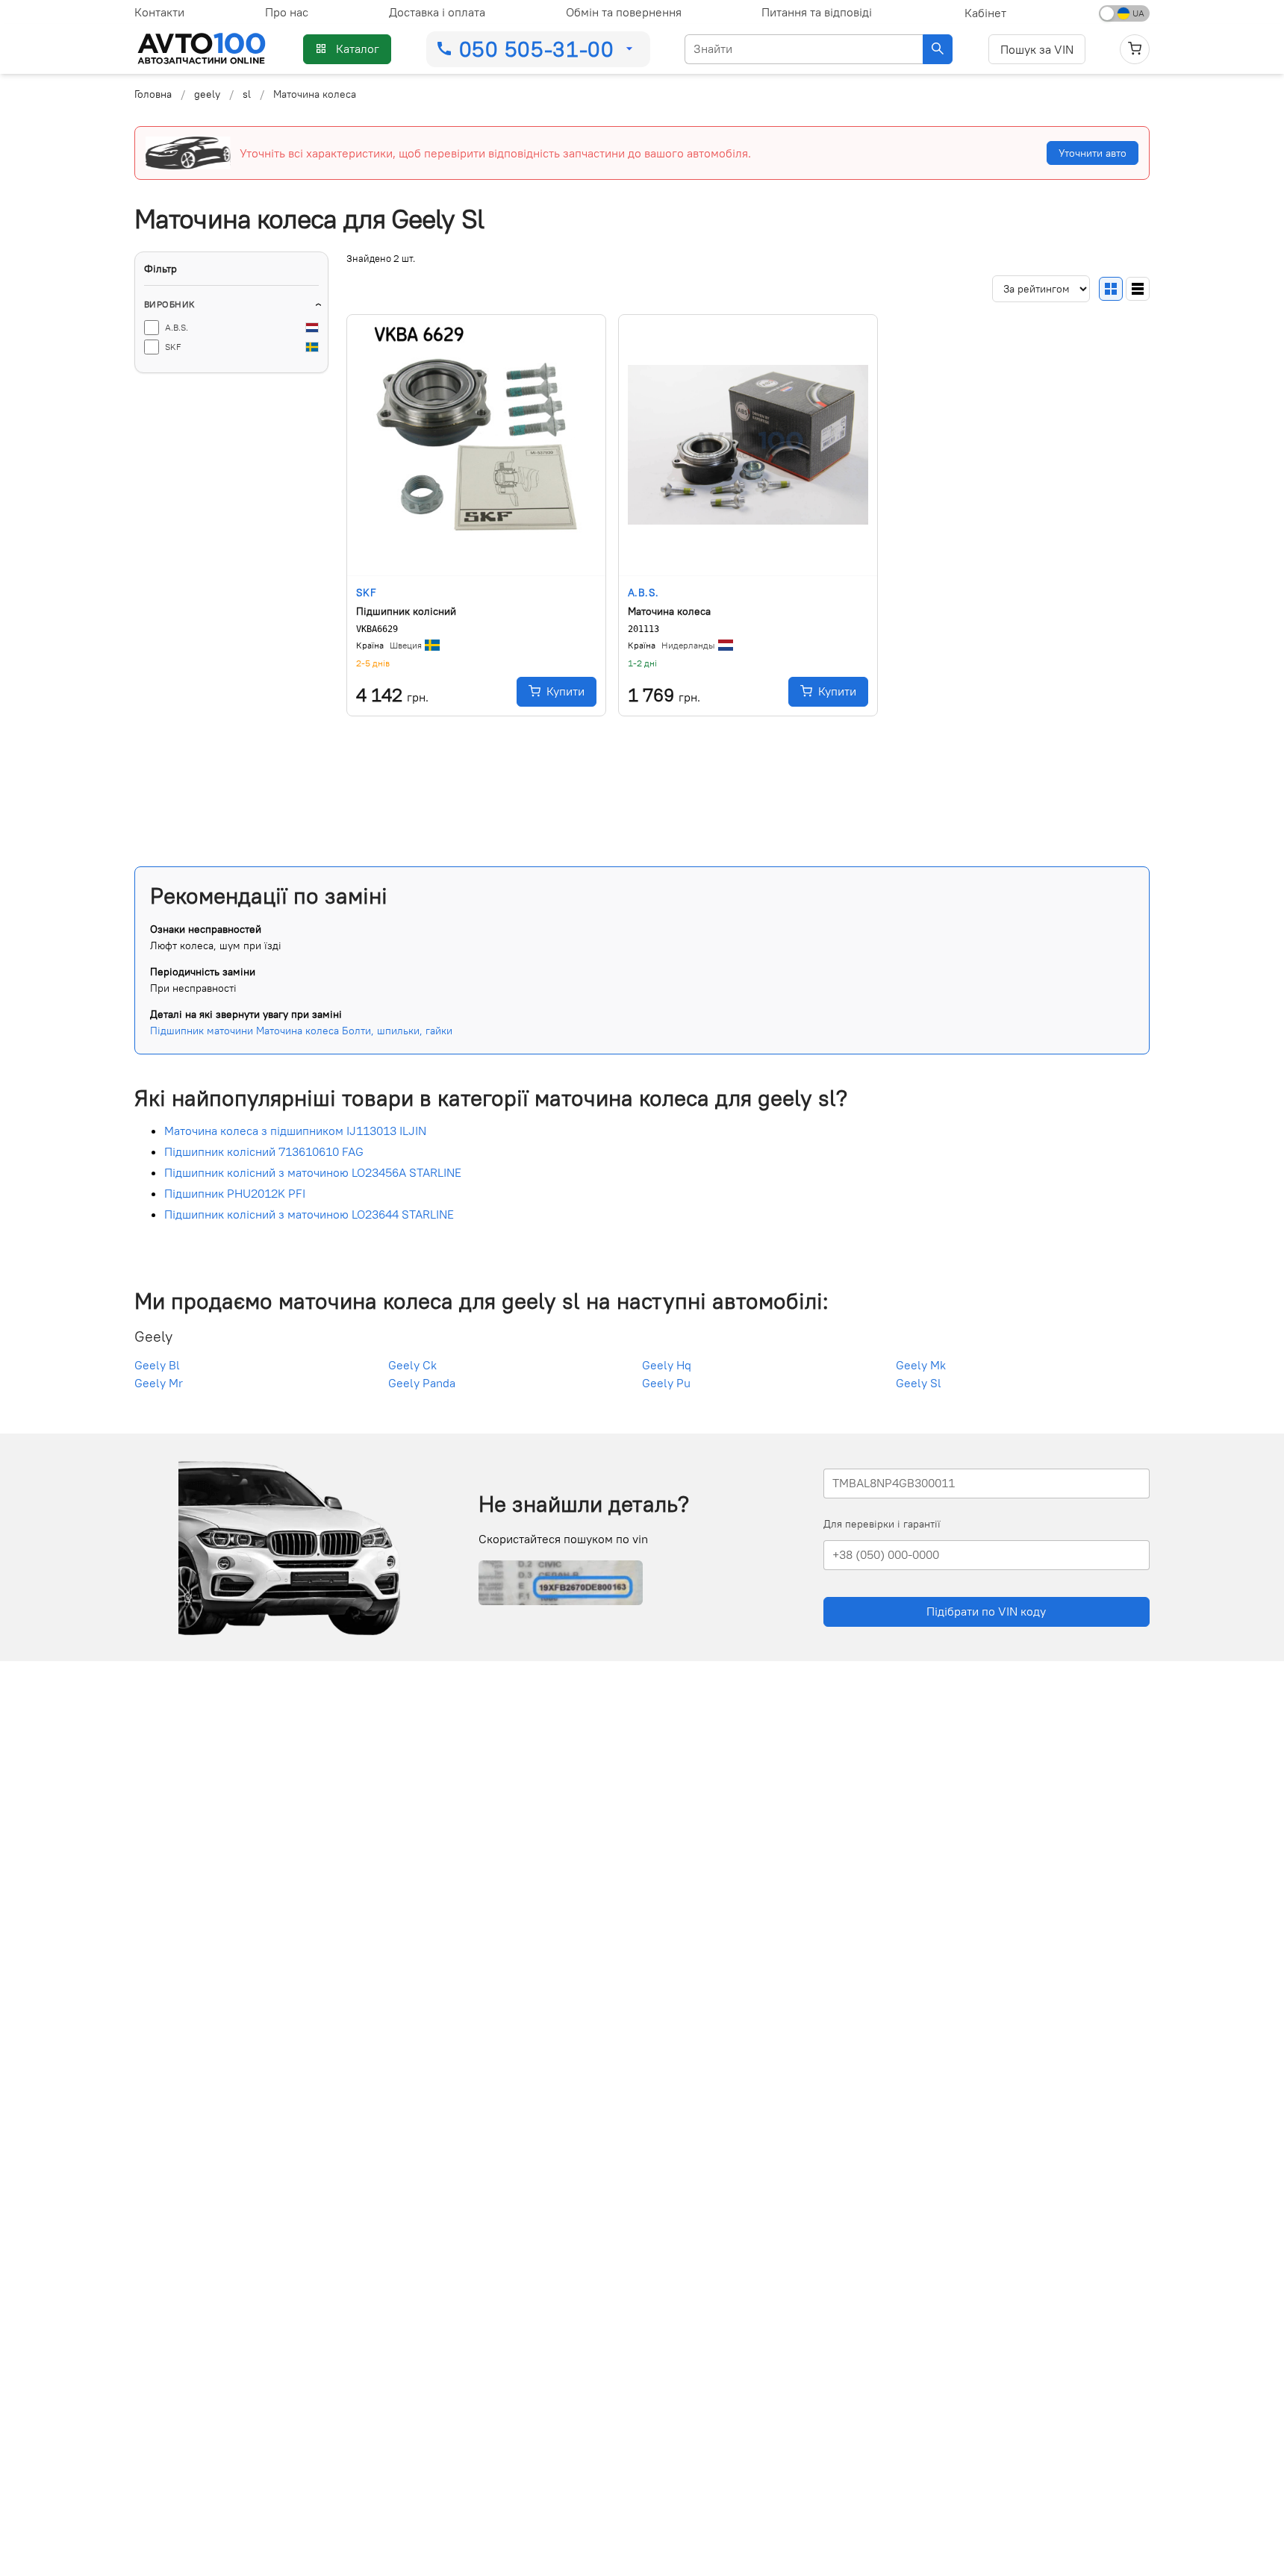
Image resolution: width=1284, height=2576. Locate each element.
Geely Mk (921, 1365)
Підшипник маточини (202, 1031)
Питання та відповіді (817, 12)
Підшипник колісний (406, 610)
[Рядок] (1138, 288)
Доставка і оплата (437, 12)
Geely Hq (667, 1365)
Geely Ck (412, 1365)
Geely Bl (157, 1365)
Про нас (287, 12)
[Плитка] (1111, 288)
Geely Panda (422, 1383)
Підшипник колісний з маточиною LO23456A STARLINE (313, 1172)
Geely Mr (159, 1383)
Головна (153, 94)
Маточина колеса (669, 610)
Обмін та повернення (624, 12)
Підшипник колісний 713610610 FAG (264, 1151)
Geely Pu (666, 1383)
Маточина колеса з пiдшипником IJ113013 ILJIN (295, 1131)
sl (247, 94)
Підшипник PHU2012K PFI (235, 1193)
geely (207, 94)
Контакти (159, 12)
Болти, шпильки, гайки (397, 1031)
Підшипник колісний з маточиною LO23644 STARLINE (309, 1214)
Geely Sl (919, 1383)
